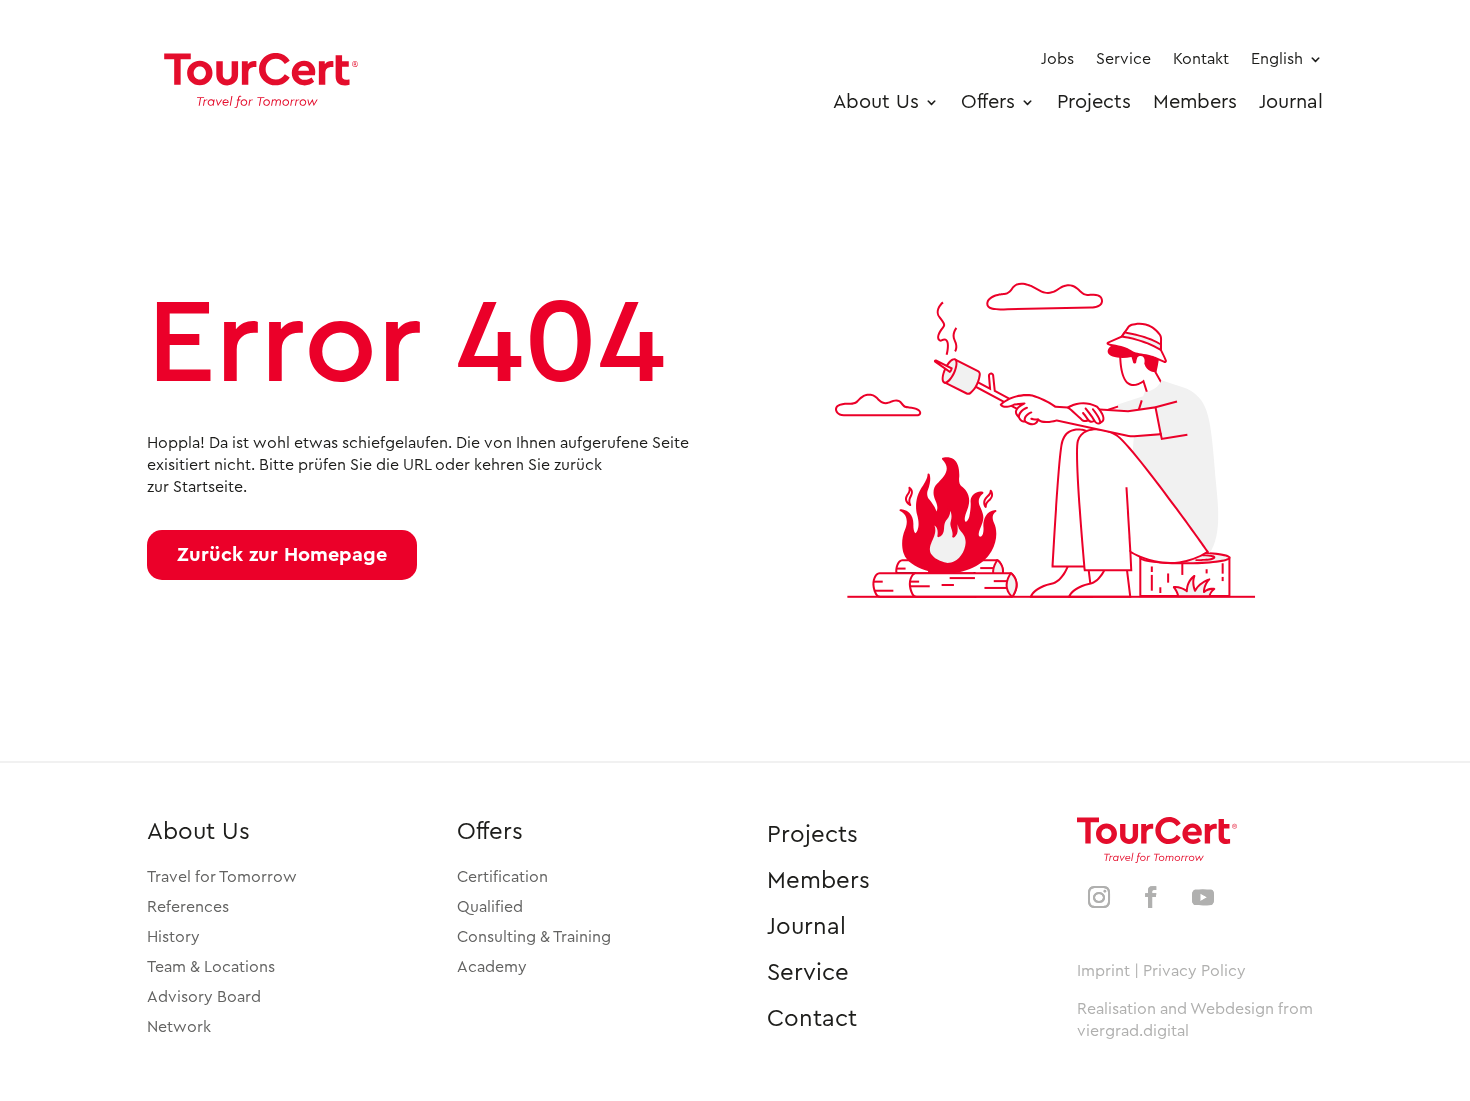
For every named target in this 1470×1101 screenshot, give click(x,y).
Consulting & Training (534, 937)
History (173, 937)
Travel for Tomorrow (222, 877)
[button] (282, 555)
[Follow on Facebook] (1151, 897)
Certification (502, 877)
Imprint (1103, 971)
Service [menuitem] (1123, 59)
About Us (198, 832)
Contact (812, 1019)
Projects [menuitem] (1094, 102)
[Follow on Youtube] (1203, 897)
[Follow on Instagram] (1099, 897)
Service (808, 973)
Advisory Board (204, 997)
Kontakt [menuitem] (1201, 59)
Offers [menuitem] (988, 102)
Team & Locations (211, 967)
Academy (492, 967)
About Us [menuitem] (876, 102)
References (188, 907)
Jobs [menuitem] (1057, 59)
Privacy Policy (1194, 971)
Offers (490, 832)
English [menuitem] (1277, 59)
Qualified (490, 907)
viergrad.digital (1133, 1031)
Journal (806, 927)
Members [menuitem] (1195, 102)
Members (818, 881)
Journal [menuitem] (1291, 102)
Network (179, 1027)
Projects (812, 835)
